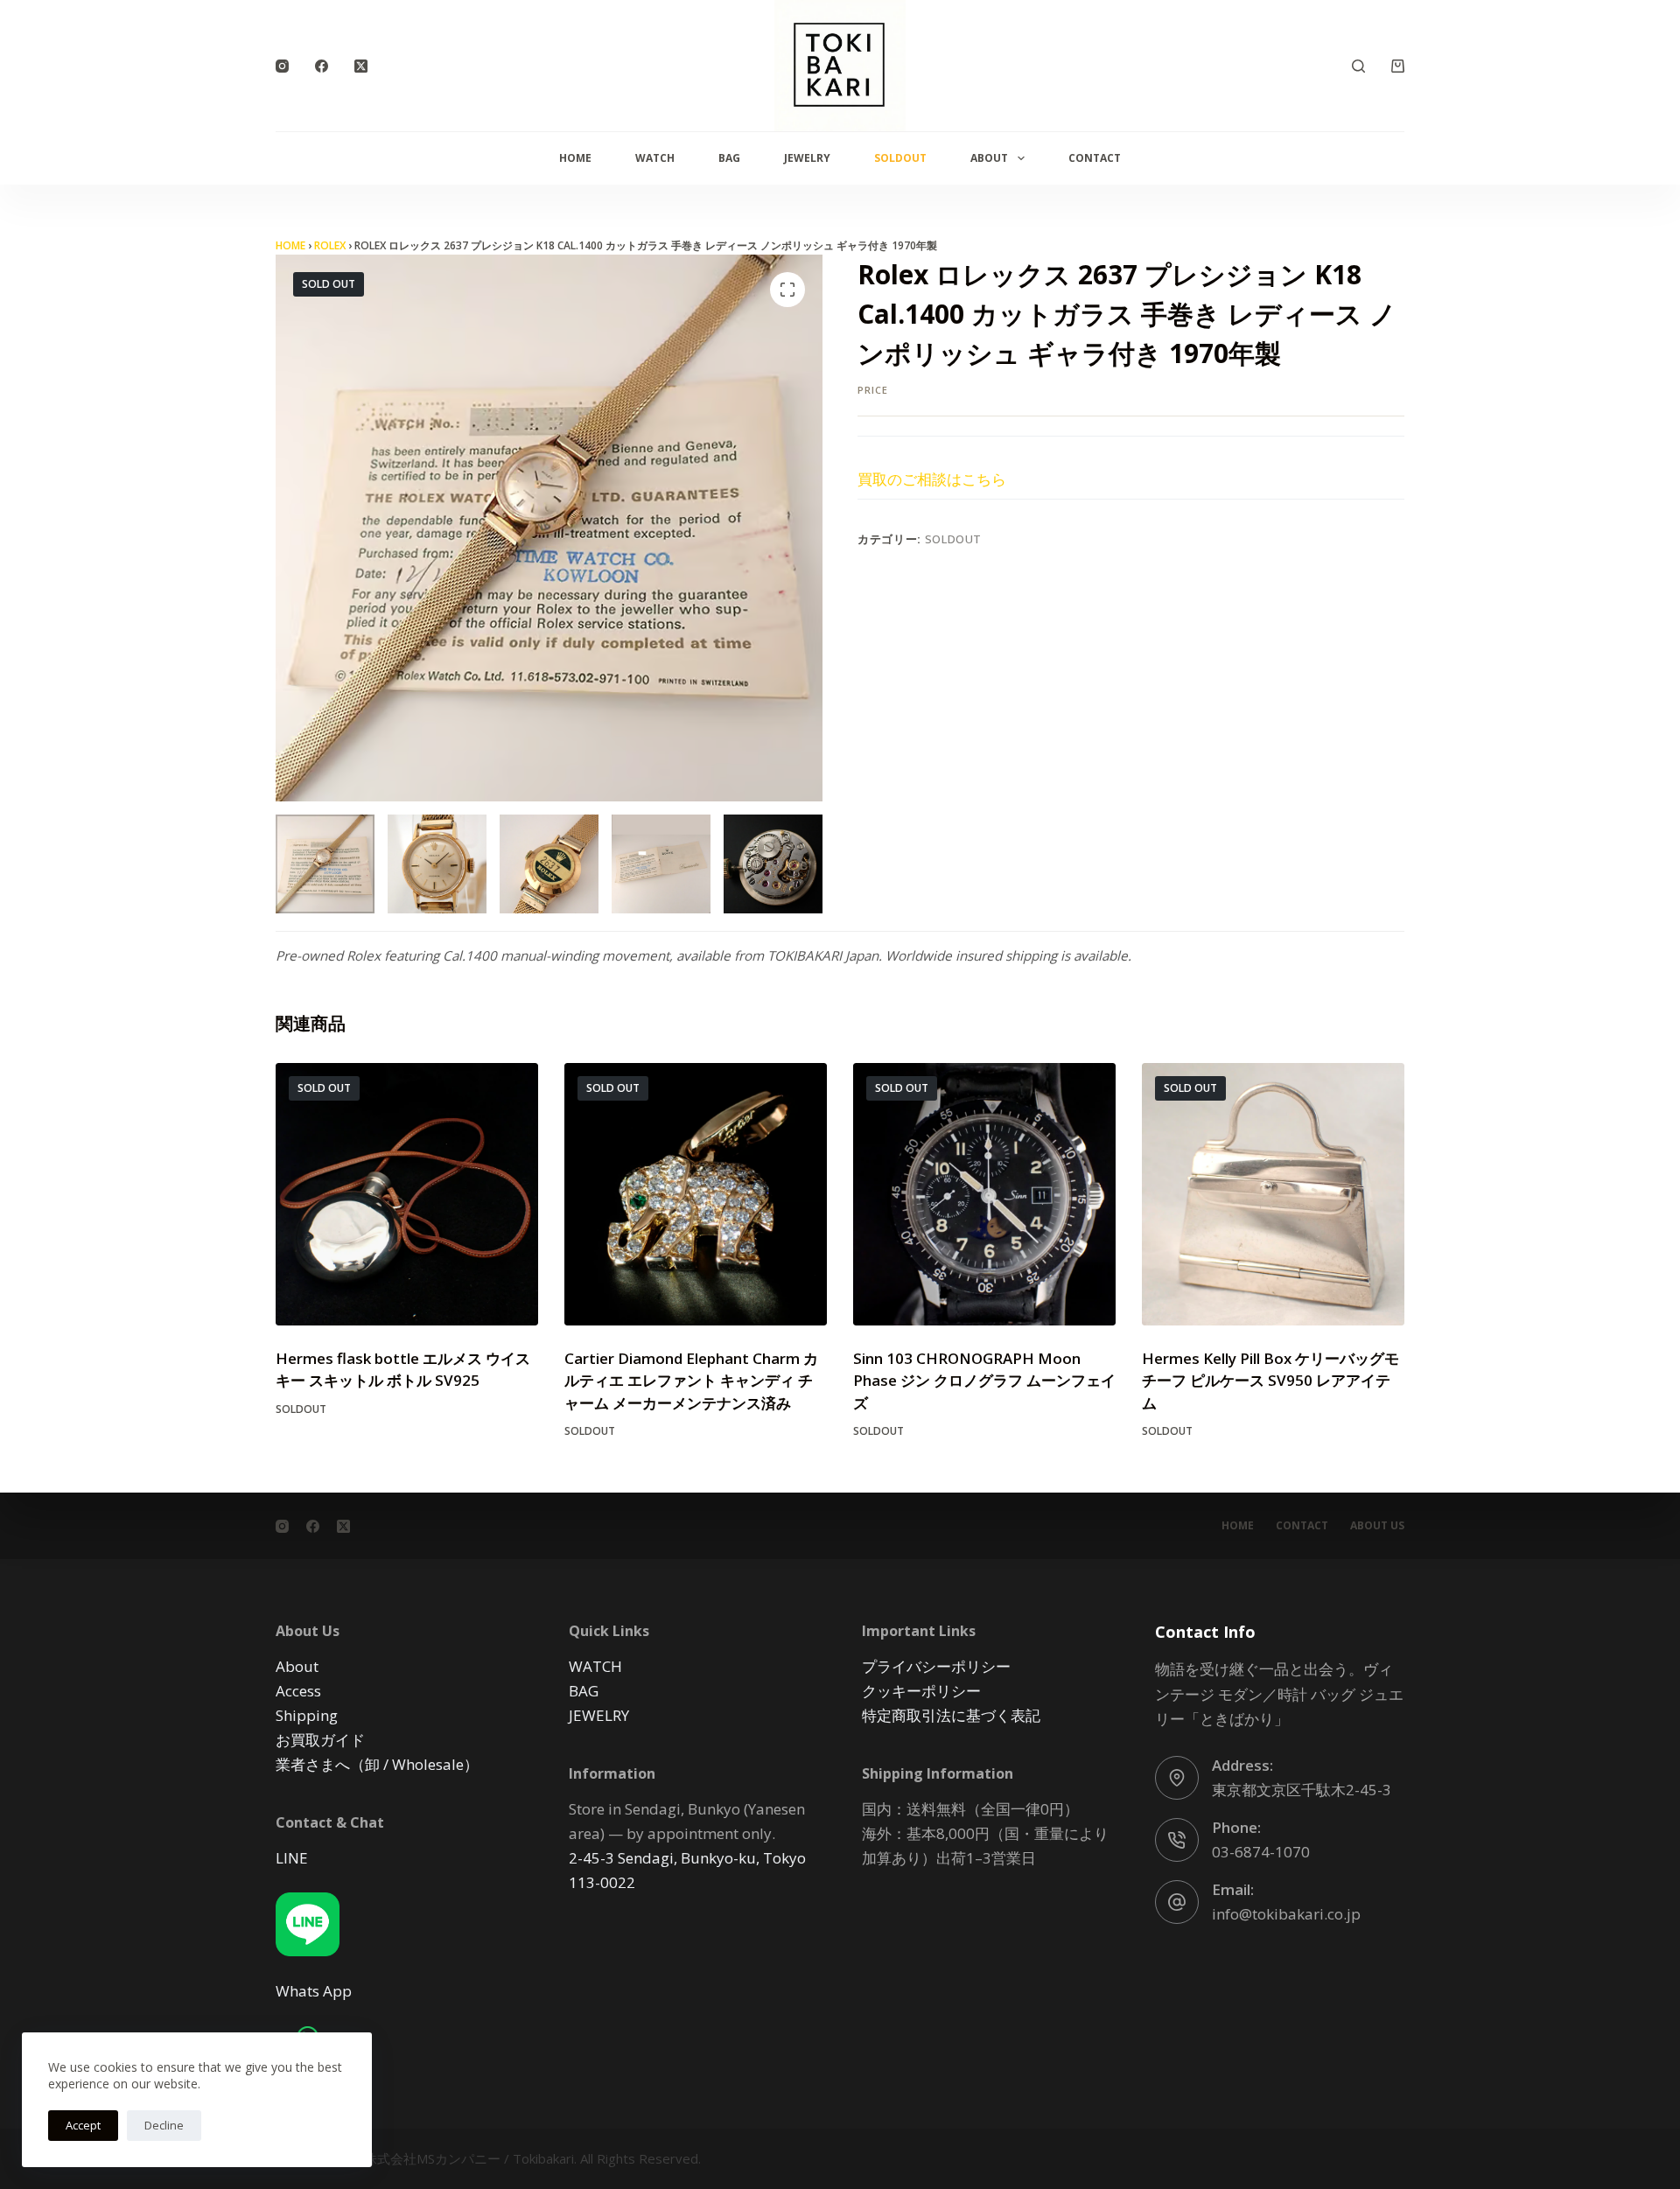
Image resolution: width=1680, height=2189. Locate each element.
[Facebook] (322, 66)
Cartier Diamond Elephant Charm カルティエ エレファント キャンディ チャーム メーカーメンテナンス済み (691, 1381)
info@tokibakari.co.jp (1286, 1914)
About (989, 158)
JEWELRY (807, 158)
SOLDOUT (900, 158)
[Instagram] (282, 66)
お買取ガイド (320, 1740)
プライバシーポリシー (936, 1666)
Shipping (307, 1715)
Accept (83, 2125)
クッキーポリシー (921, 1691)
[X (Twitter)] (361, 66)
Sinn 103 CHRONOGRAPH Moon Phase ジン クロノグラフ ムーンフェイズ (984, 1381)
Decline (164, 2125)
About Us (1377, 1526)
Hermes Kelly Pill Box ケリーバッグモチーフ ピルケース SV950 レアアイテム (1270, 1381)
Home (575, 158)
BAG (729, 158)
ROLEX (330, 245)
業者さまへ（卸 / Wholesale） (377, 1764)
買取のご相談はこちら (932, 479)
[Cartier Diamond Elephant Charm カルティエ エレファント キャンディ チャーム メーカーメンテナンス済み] (696, 1194)
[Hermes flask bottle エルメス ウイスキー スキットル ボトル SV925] (407, 1194)
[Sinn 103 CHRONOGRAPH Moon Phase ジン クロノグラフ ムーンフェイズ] (984, 1194)
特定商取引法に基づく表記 (951, 1715)
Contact (1095, 158)
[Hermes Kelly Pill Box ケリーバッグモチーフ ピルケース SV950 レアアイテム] (1273, 1194)
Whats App (314, 1991)
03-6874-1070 (1261, 1852)
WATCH (655, 158)
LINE (292, 1858)
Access (298, 1691)
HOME (290, 245)
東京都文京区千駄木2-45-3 (1302, 1790)
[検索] (1358, 66)
